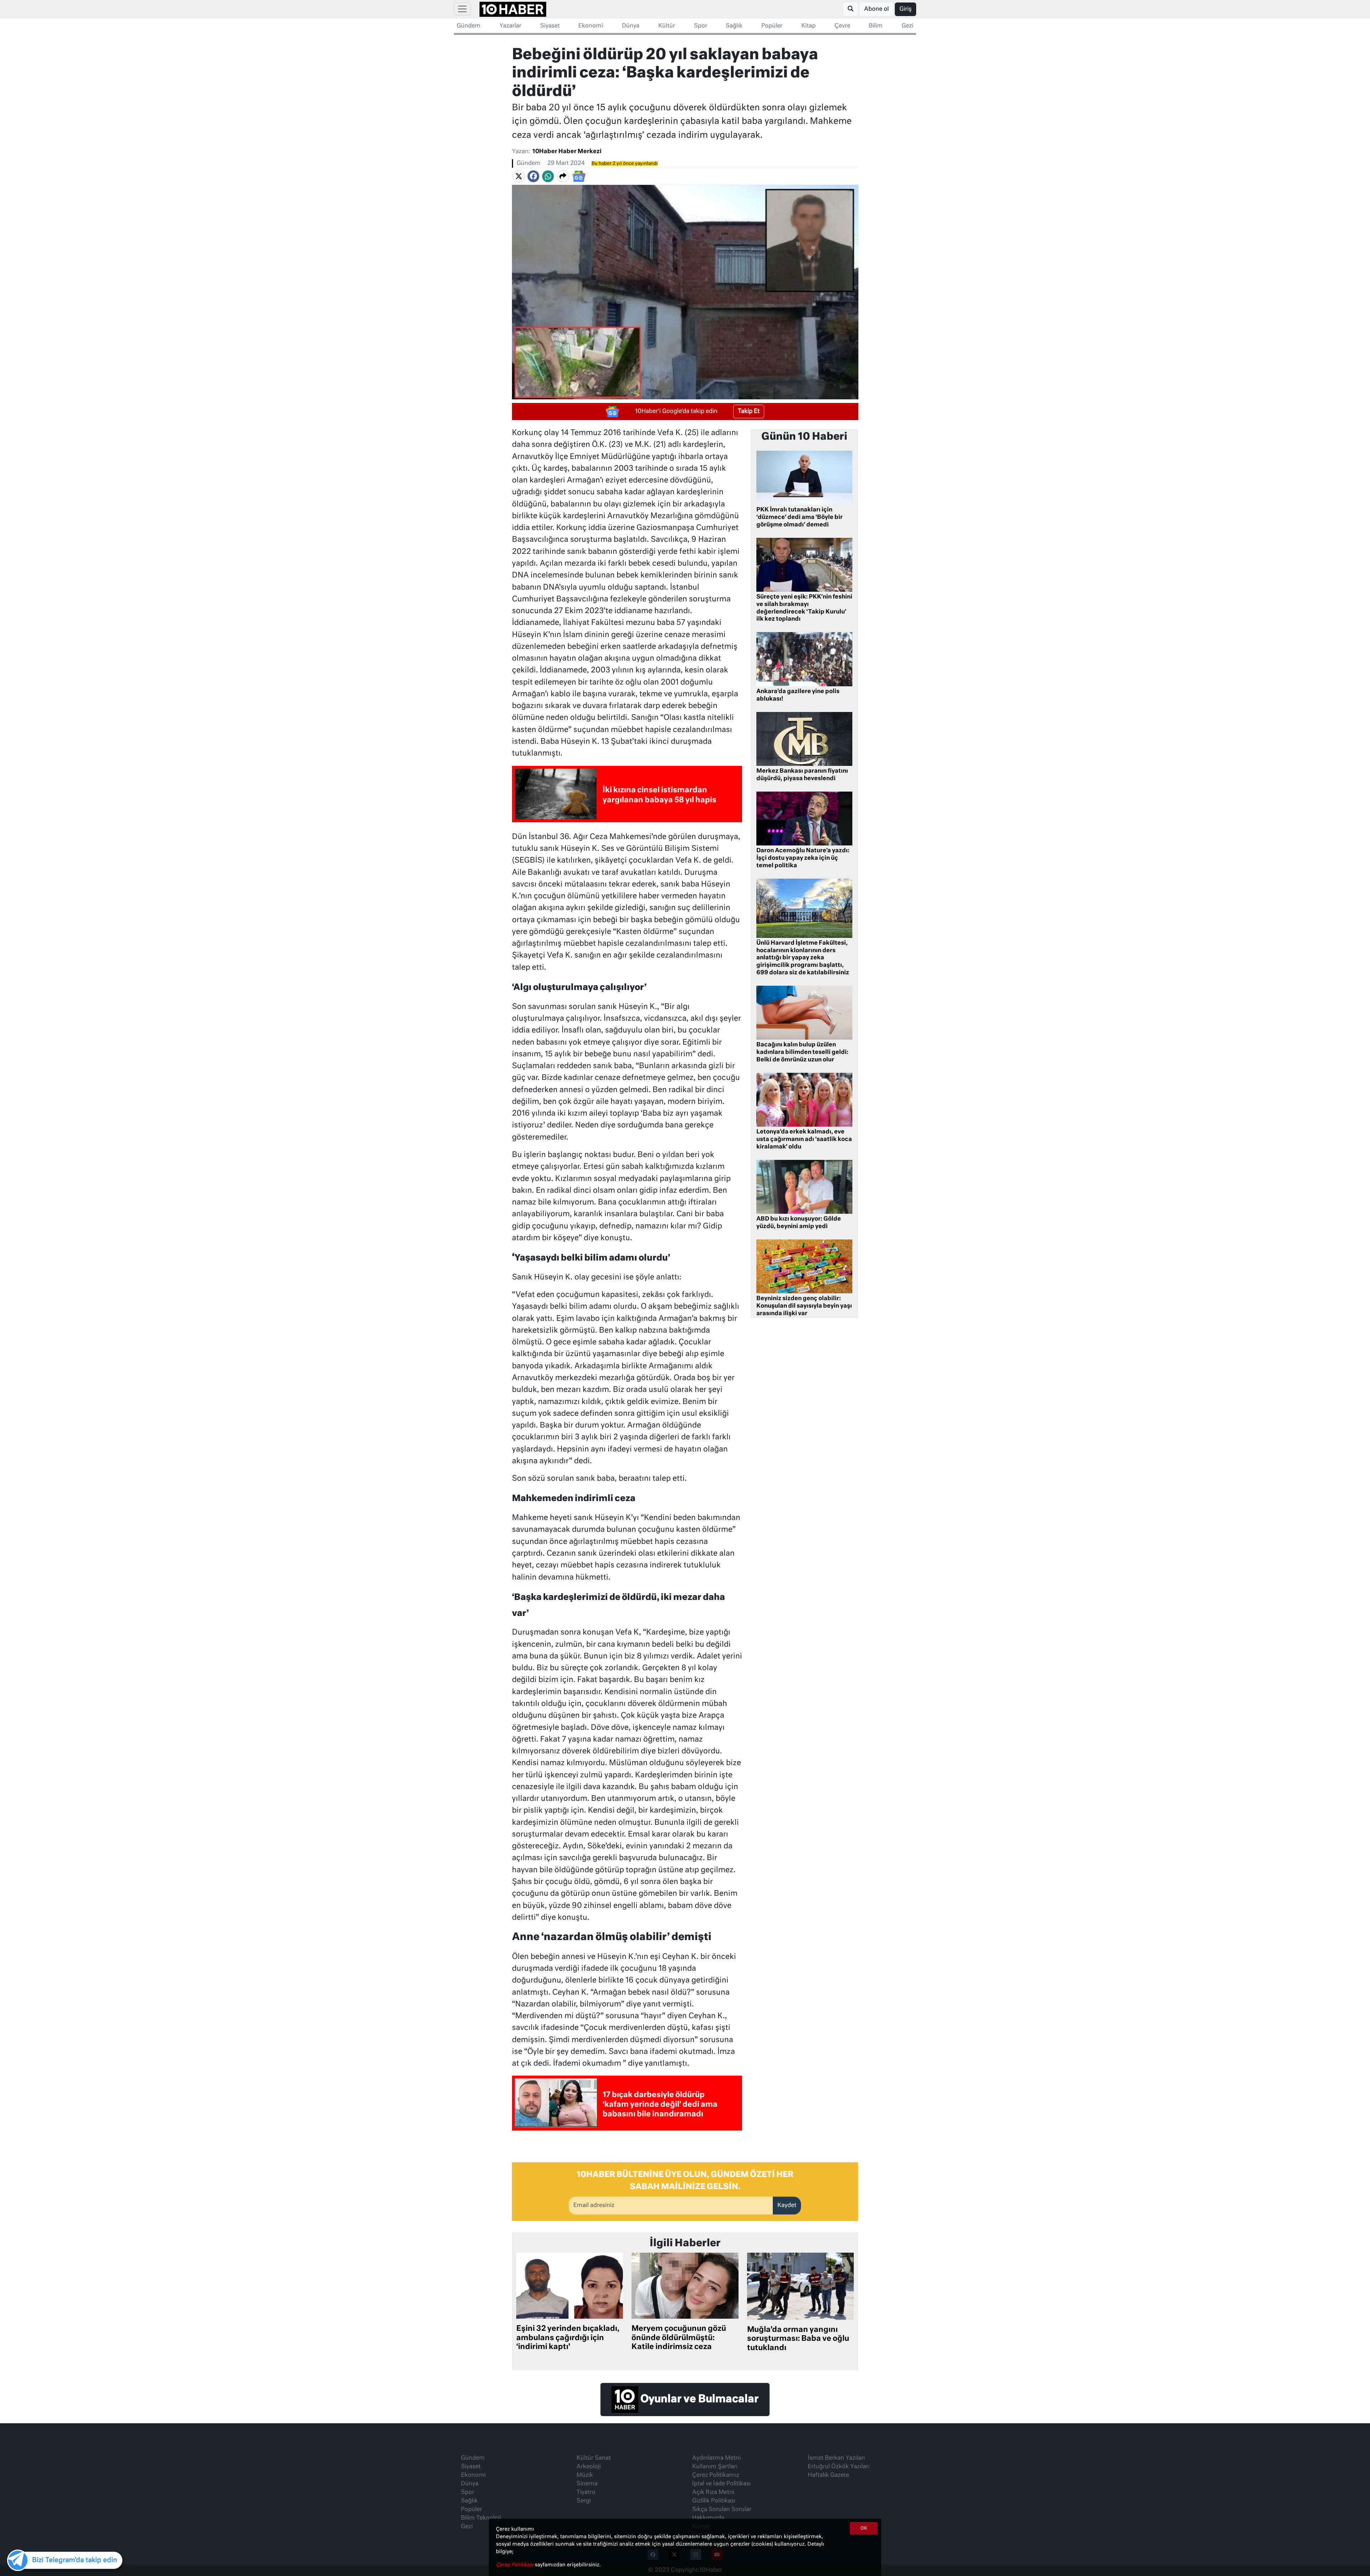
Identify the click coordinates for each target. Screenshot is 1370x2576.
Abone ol (876, 9)
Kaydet (787, 2206)
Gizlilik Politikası (714, 2501)
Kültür (667, 26)
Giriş (905, 9)
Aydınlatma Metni (716, 2458)
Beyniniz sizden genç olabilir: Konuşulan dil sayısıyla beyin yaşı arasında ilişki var (804, 1306)
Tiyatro (586, 2492)
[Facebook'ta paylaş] (533, 177)
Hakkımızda (708, 2518)
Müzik (585, 2475)
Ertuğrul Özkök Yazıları (839, 2467)
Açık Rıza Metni (713, 2492)
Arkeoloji (589, 2467)
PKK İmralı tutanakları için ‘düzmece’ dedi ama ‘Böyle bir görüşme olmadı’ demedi (800, 517)
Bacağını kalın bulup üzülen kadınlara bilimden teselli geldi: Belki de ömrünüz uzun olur (802, 1052)
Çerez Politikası (515, 2565)
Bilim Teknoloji (481, 2518)
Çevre (842, 26)
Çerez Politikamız (716, 2475)
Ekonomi (591, 26)
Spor (701, 26)
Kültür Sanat (594, 2458)
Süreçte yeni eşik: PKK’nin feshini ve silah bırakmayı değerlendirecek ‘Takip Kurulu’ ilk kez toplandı (804, 608)
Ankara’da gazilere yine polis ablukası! (798, 695)
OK (864, 2529)
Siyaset (550, 26)
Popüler (772, 26)
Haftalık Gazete (828, 2475)
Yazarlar (510, 26)
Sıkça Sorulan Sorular (722, 2510)
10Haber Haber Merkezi (567, 152)
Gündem (469, 26)
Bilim (876, 26)
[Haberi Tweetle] (519, 177)
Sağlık (734, 26)
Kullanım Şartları (715, 2467)
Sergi (584, 2501)
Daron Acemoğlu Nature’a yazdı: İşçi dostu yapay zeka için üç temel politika (803, 858)
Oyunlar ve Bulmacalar (698, 2399)
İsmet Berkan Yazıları (836, 2458)
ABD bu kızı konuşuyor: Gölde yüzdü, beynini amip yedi (799, 1223)
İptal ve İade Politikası (721, 2484)
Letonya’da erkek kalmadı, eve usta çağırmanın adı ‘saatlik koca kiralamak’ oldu (804, 1140)
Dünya (631, 26)
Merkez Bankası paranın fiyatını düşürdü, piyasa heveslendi (802, 775)
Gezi (907, 26)
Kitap (808, 26)
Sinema (587, 2484)
